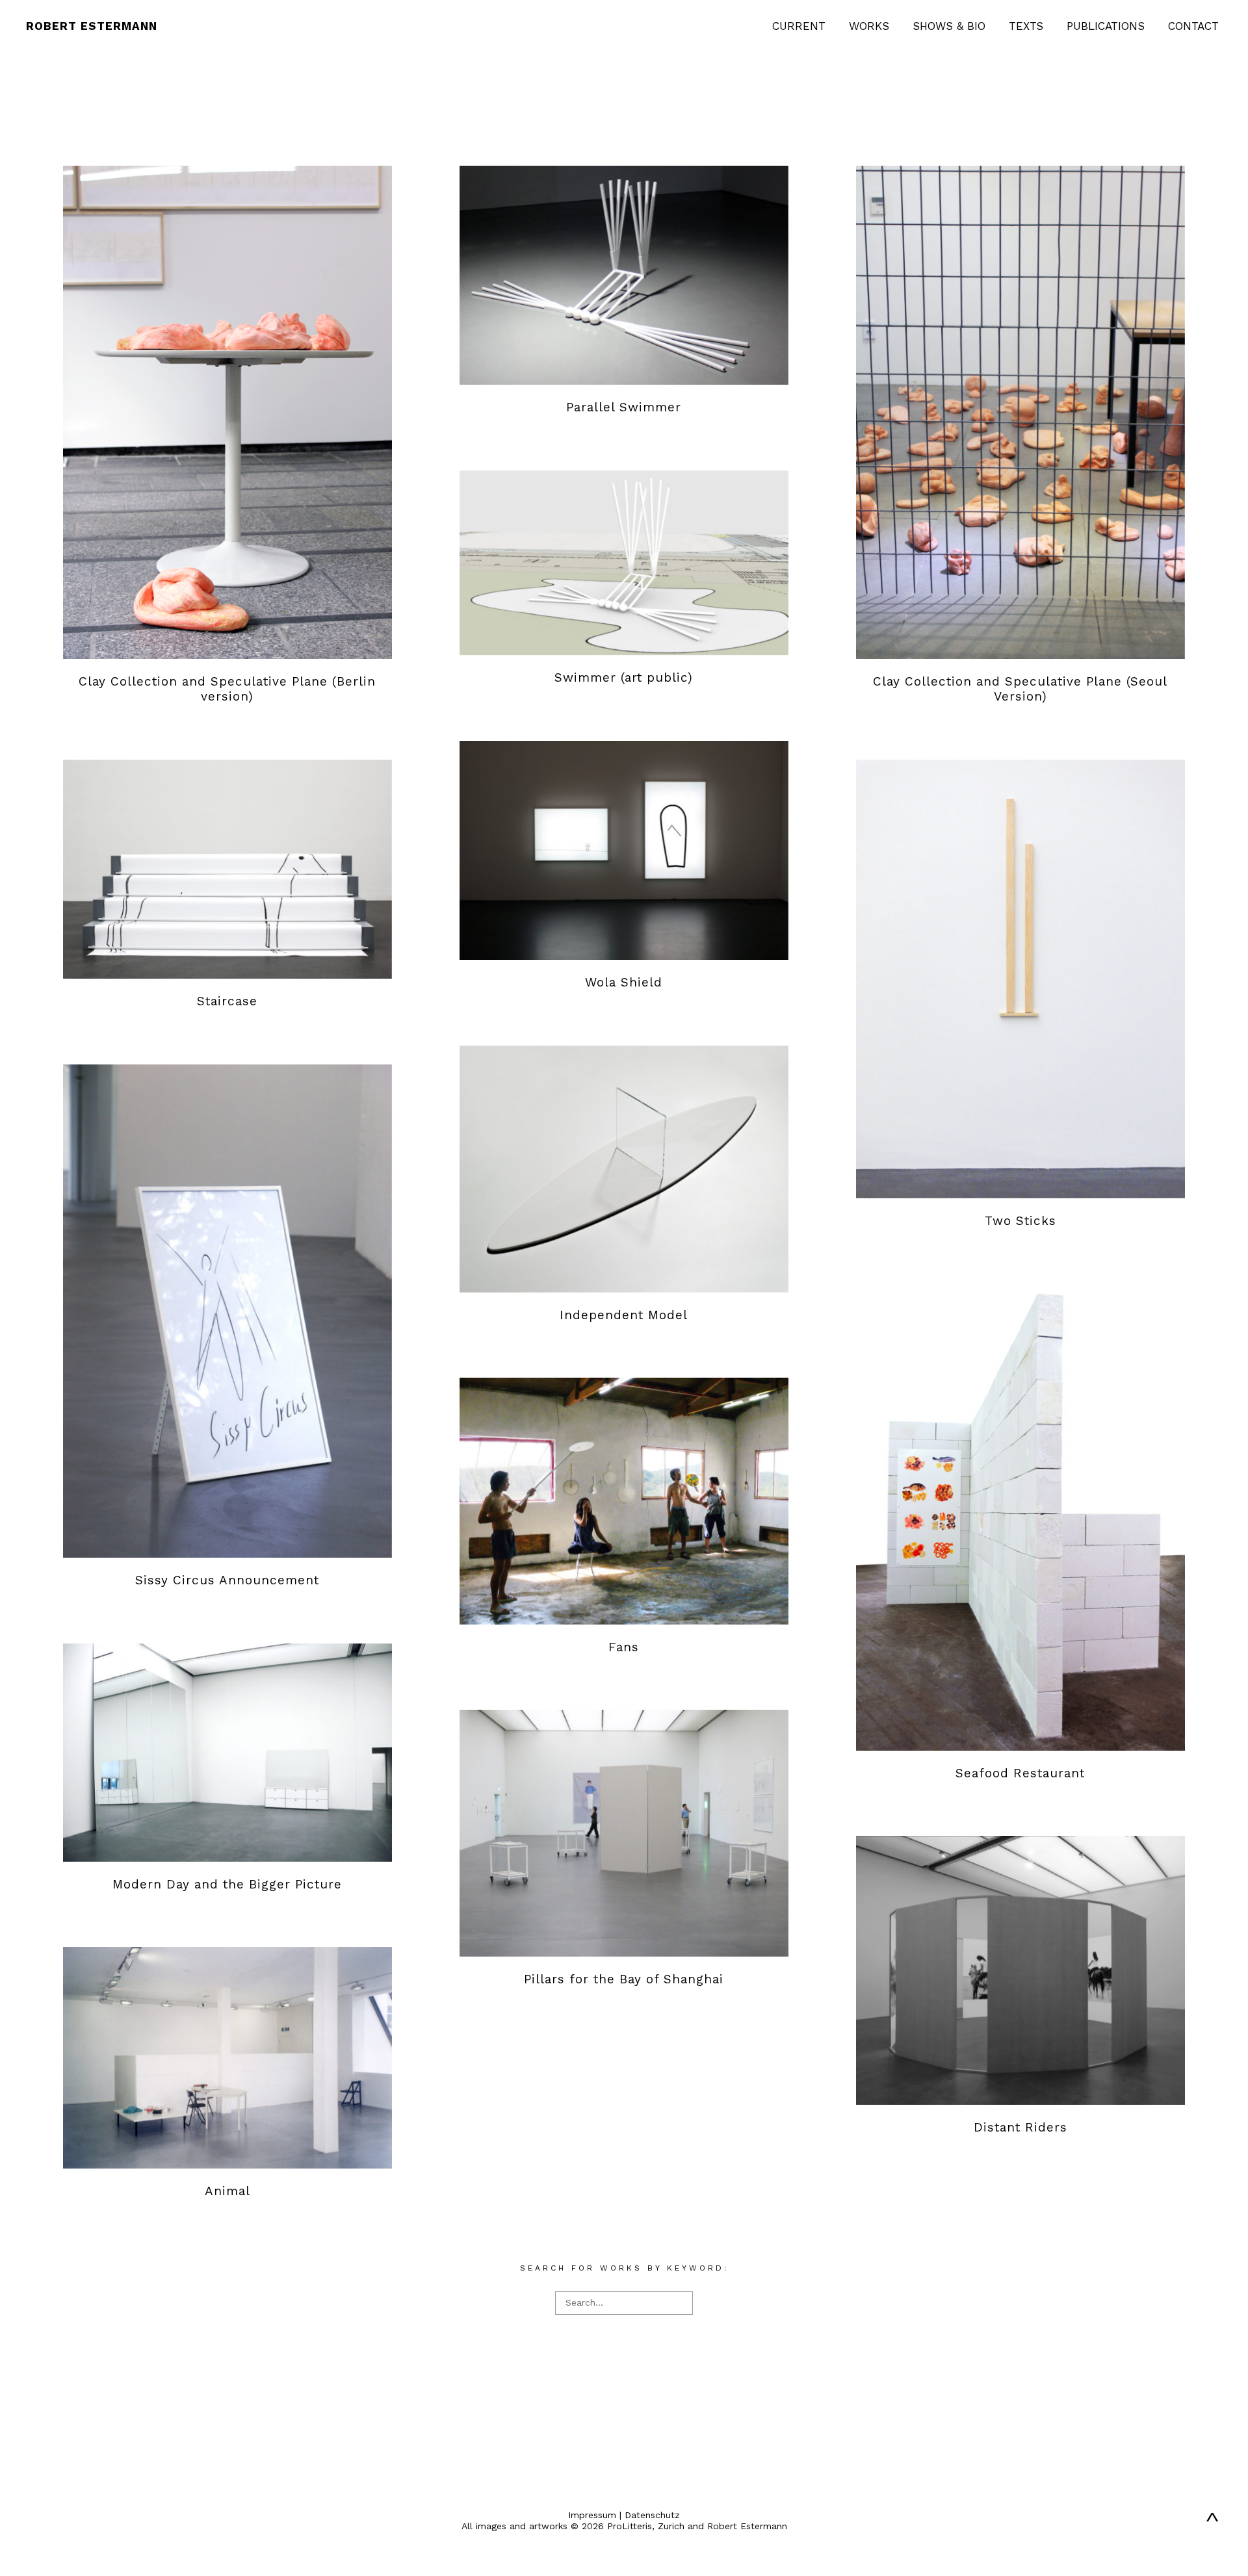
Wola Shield (624, 982)
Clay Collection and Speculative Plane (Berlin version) (227, 689)
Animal (227, 2191)
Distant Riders (1020, 2127)
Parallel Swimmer (624, 407)
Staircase (227, 1001)
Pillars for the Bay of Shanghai (624, 1979)
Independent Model (624, 1315)
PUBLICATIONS (1106, 26)
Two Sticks (1020, 1221)
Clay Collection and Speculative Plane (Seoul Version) (1020, 689)
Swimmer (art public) (624, 677)
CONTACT (1193, 26)
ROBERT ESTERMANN (92, 26)
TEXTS (1026, 26)
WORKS (869, 26)
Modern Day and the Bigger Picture (227, 1884)
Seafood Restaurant (1020, 1773)
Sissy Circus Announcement (227, 1580)
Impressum (592, 2515)
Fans (624, 1647)
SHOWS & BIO (949, 26)
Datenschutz (652, 2515)
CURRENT (799, 26)
